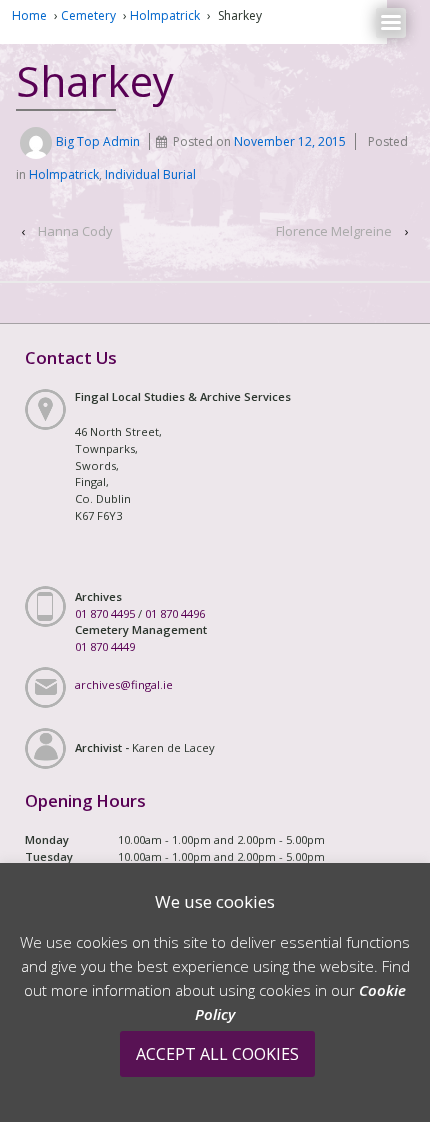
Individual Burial (150, 174)
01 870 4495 (105, 613)
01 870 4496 (175, 613)
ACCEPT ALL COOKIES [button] (217, 1054)
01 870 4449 (105, 646)
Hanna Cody (75, 231)
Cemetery (88, 15)
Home (29, 15)
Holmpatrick (165, 15)
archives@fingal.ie (124, 684)
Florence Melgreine (334, 231)
